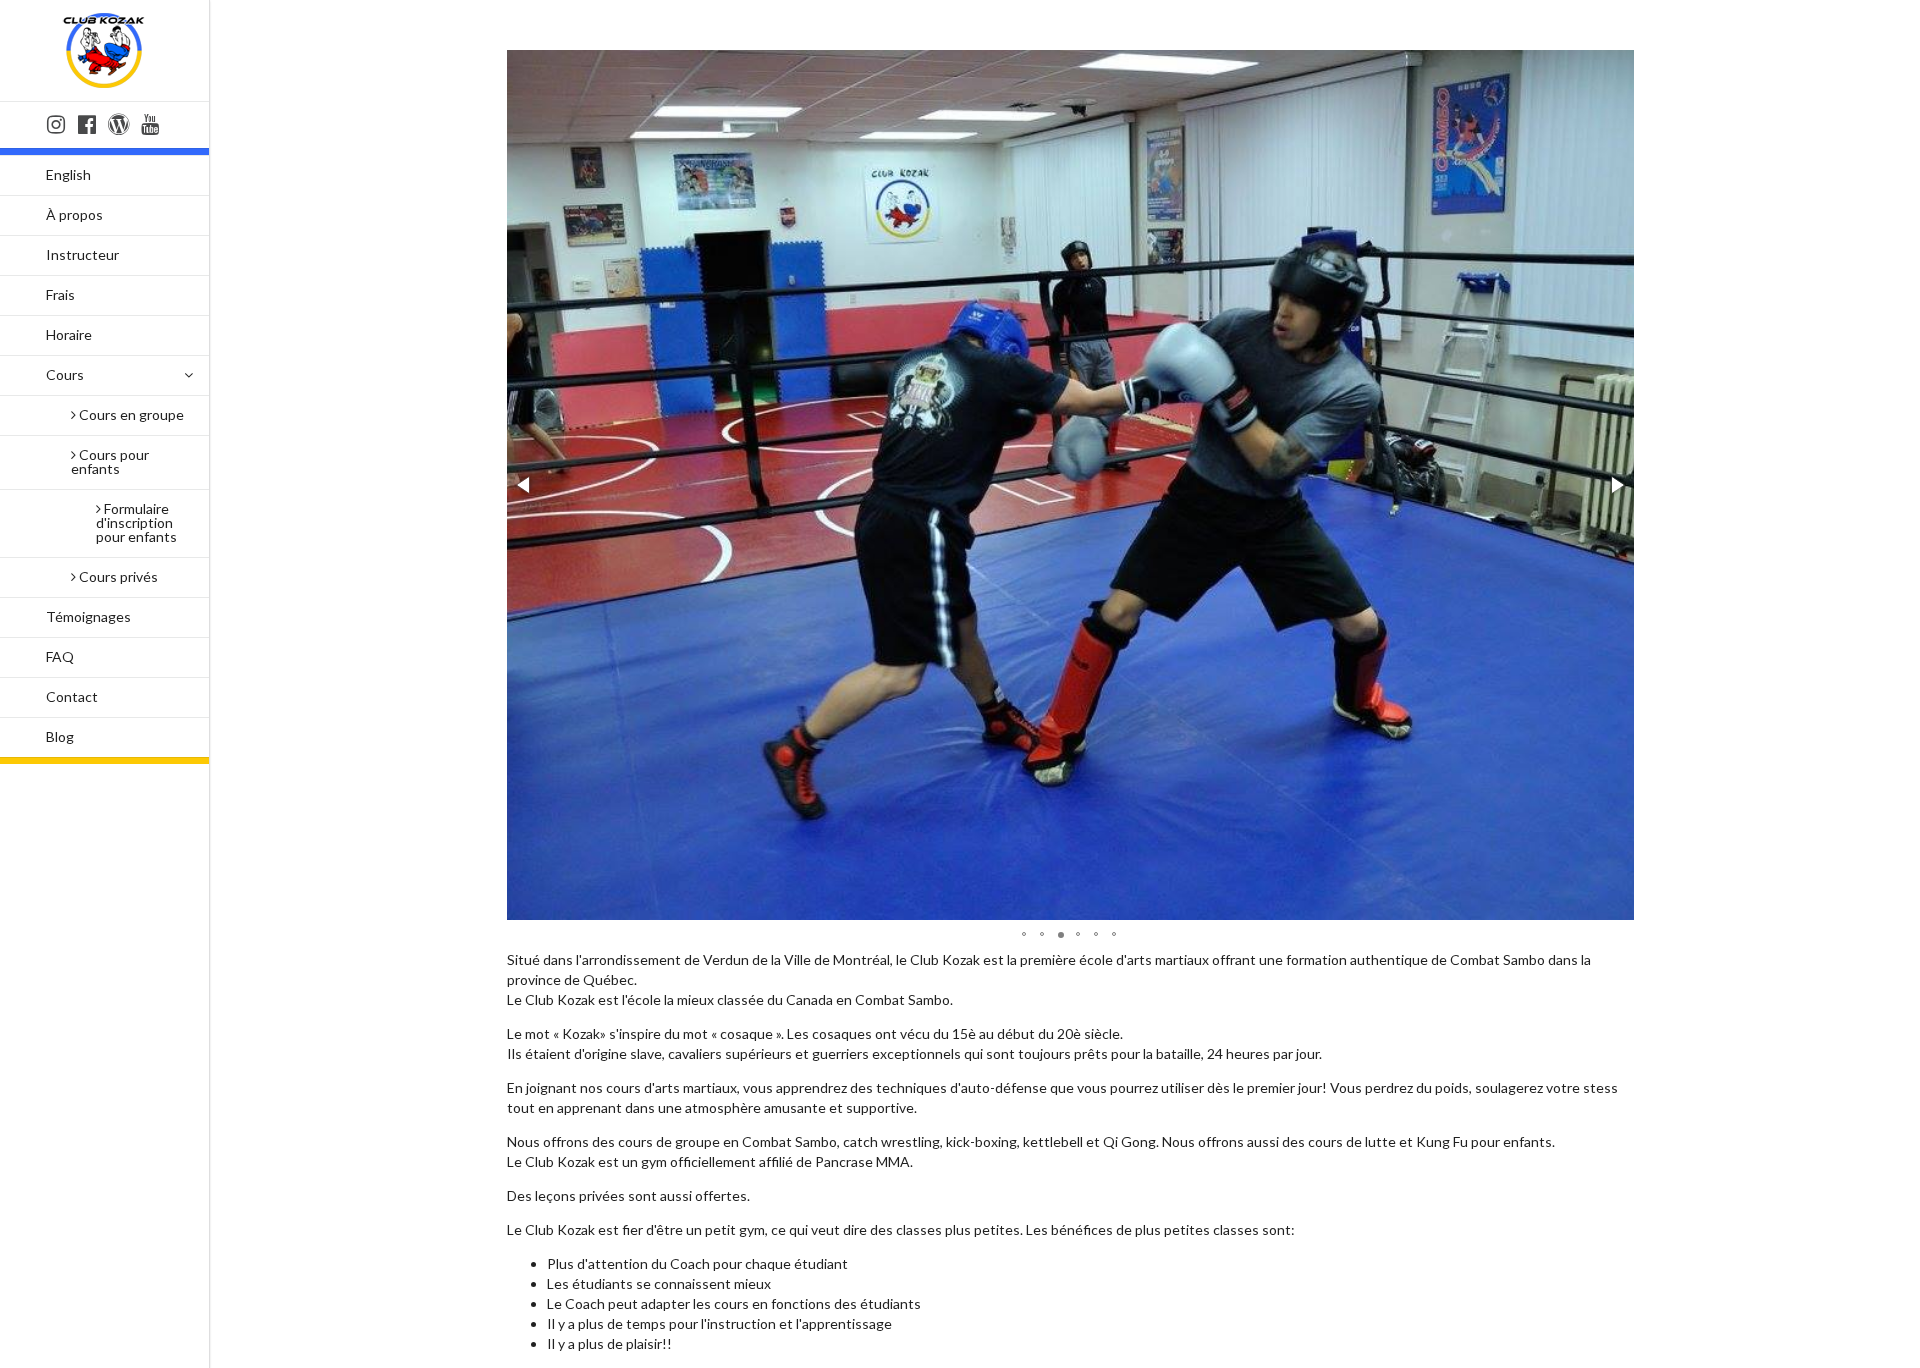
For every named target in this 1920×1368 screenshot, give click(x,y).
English (68, 174)
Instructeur (82, 254)
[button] (525, 485)
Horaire (69, 334)
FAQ (60, 656)
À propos (74, 214)
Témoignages (88, 616)
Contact (72, 696)
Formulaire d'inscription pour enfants (136, 522)
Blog (60, 736)
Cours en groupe (130, 414)
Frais (60, 294)
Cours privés (117, 576)
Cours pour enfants (110, 461)
